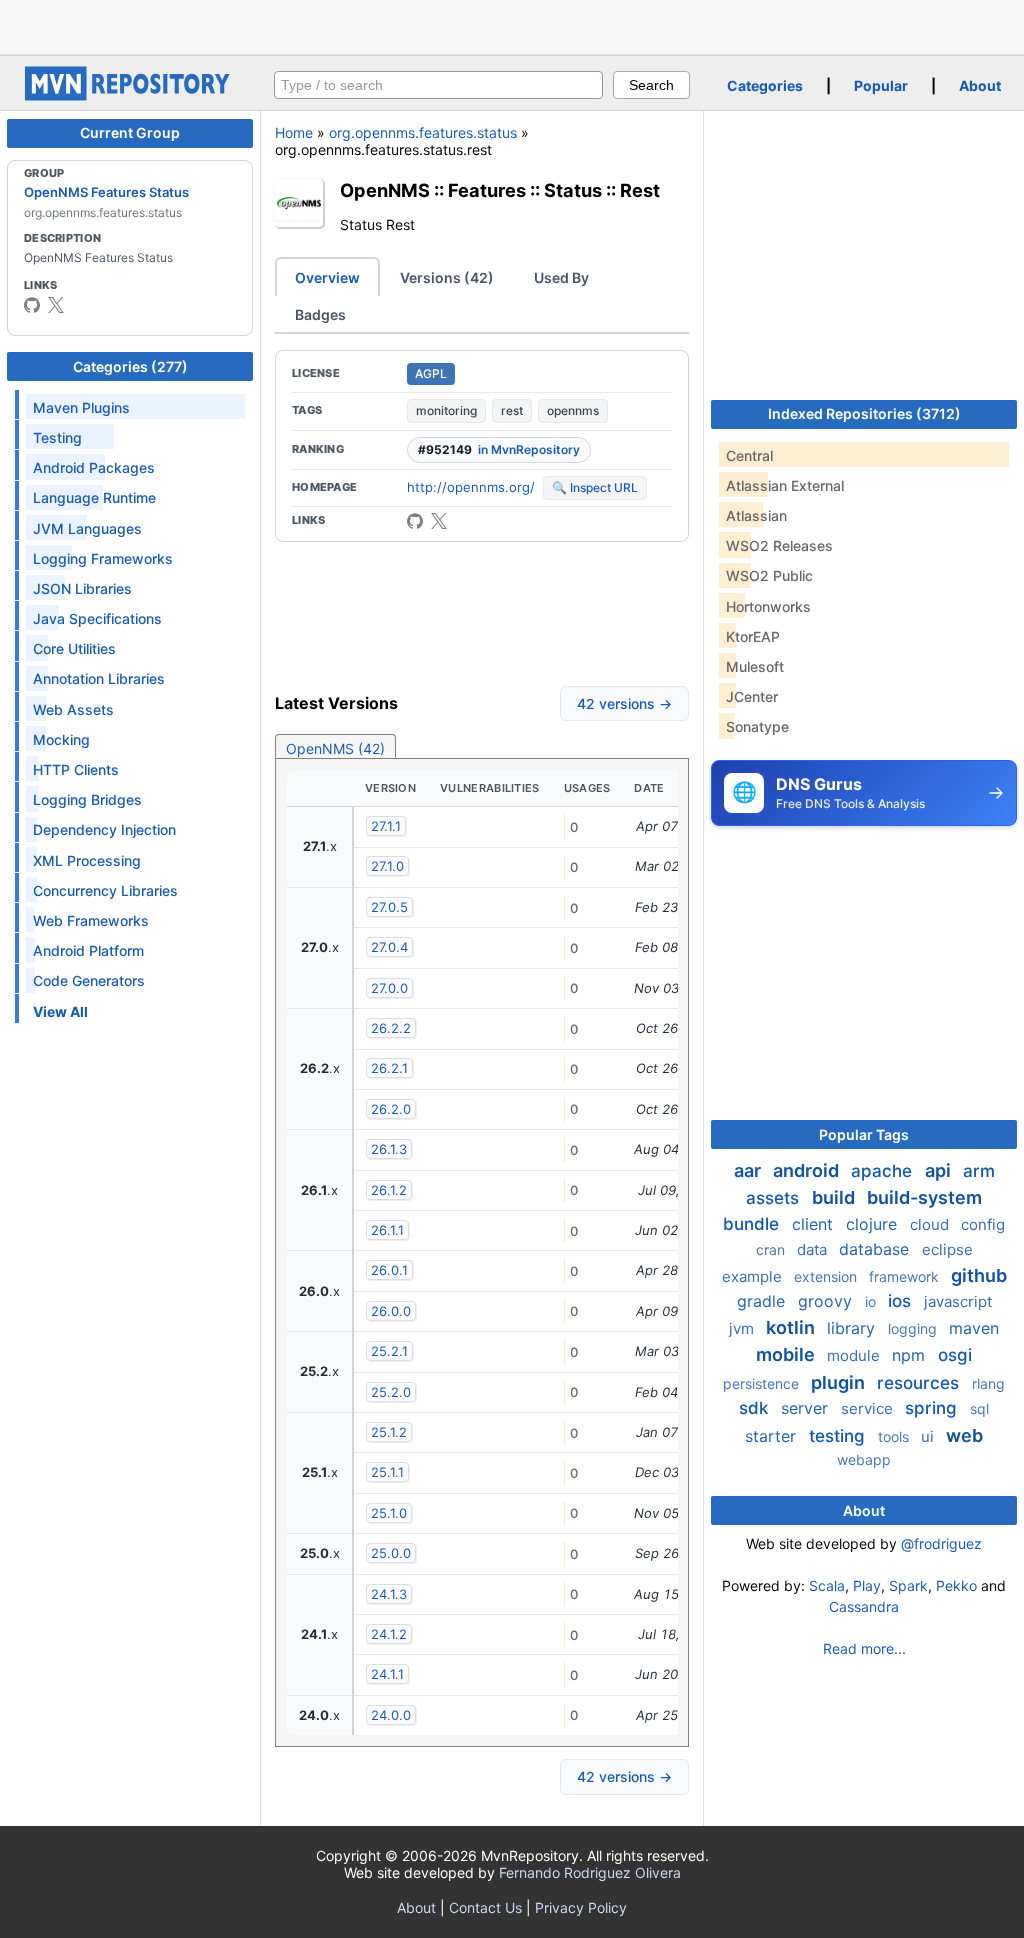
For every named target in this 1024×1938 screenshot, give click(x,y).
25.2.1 (389, 1351)
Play (867, 1585)
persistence (763, 1383)
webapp (864, 1459)
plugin (840, 1382)
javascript (958, 1301)
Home (294, 132)
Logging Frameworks (103, 558)
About (980, 85)
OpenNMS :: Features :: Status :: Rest (500, 190)
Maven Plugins (81, 407)
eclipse (947, 1249)
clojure (874, 1224)
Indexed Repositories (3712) (864, 413)
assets (775, 1198)
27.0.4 (389, 947)
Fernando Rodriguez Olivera (590, 1872)
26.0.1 (389, 1270)
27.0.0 (389, 988)
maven (974, 1328)
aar (749, 1170)
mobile (787, 1354)
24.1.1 (387, 1674)
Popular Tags (864, 1134)
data (814, 1249)
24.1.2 (389, 1634)
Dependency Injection (104, 829)
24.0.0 (391, 1715)
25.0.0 (391, 1553)
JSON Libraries (82, 588)
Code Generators (89, 980)
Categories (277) (130, 366)
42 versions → (624, 703)
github (979, 1275)
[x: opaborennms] (56, 305)
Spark (908, 1585)
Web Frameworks (91, 920)
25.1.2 (389, 1432)
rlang (988, 1383)
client (815, 1224)
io (872, 1301)
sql (979, 1408)
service (869, 1408)
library (853, 1328)
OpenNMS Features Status (106, 192)
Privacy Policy (581, 1907)
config (983, 1224)
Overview (327, 277)
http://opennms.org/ (471, 487)
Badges (320, 314)
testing (839, 1436)
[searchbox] (438, 85)
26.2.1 (389, 1068)
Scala (827, 1585)
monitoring (446, 410)
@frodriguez (941, 1543)
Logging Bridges (87, 799)
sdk (756, 1408)
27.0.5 (389, 907)
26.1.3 (389, 1149)
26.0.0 (391, 1311)
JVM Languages (87, 528)
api (940, 1170)
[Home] (130, 95)
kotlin (792, 1327)
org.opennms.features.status (423, 132)
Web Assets (73, 709)
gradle (763, 1301)
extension (827, 1276)
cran (772, 1249)
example (754, 1276)
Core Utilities (74, 648)
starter (773, 1436)
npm (911, 1355)
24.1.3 (389, 1594)
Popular (881, 85)
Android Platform (88, 950)
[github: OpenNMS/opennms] (415, 521)
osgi (955, 1355)
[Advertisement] (512, 25)
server (807, 1408)
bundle (753, 1224)
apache (884, 1171)
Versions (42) (447, 277)
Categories (765, 85)
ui (929, 1436)
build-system (924, 1197)
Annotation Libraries (99, 678)
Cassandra (864, 1606)
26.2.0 (391, 1109)
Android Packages (94, 467)
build (835, 1197)
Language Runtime (94, 497)
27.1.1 (386, 826)
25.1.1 (387, 1472)
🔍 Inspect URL (595, 487)
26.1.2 (389, 1190)
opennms (573, 410)
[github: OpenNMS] (32, 305)
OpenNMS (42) (335, 748)
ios (902, 1301)
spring (933, 1408)
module (855, 1355)
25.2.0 (391, 1392)
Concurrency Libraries (105, 890)
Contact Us (485, 1907)
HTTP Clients (76, 769)
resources (920, 1383)
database (876, 1249)
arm (979, 1171)
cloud (931, 1224)
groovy (827, 1301)
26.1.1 (387, 1230)
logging (914, 1328)
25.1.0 (389, 1513)
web (964, 1435)
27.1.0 (387, 866)
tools (895, 1436)
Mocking (61, 739)
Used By (561, 277)
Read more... (864, 1648)
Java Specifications (97, 618)
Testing (57, 437)
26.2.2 (391, 1028)
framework (906, 1276)
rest (512, 410)
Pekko (956, 1585)
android (808, 1170)
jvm (743, 1328)
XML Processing (87, 860)
